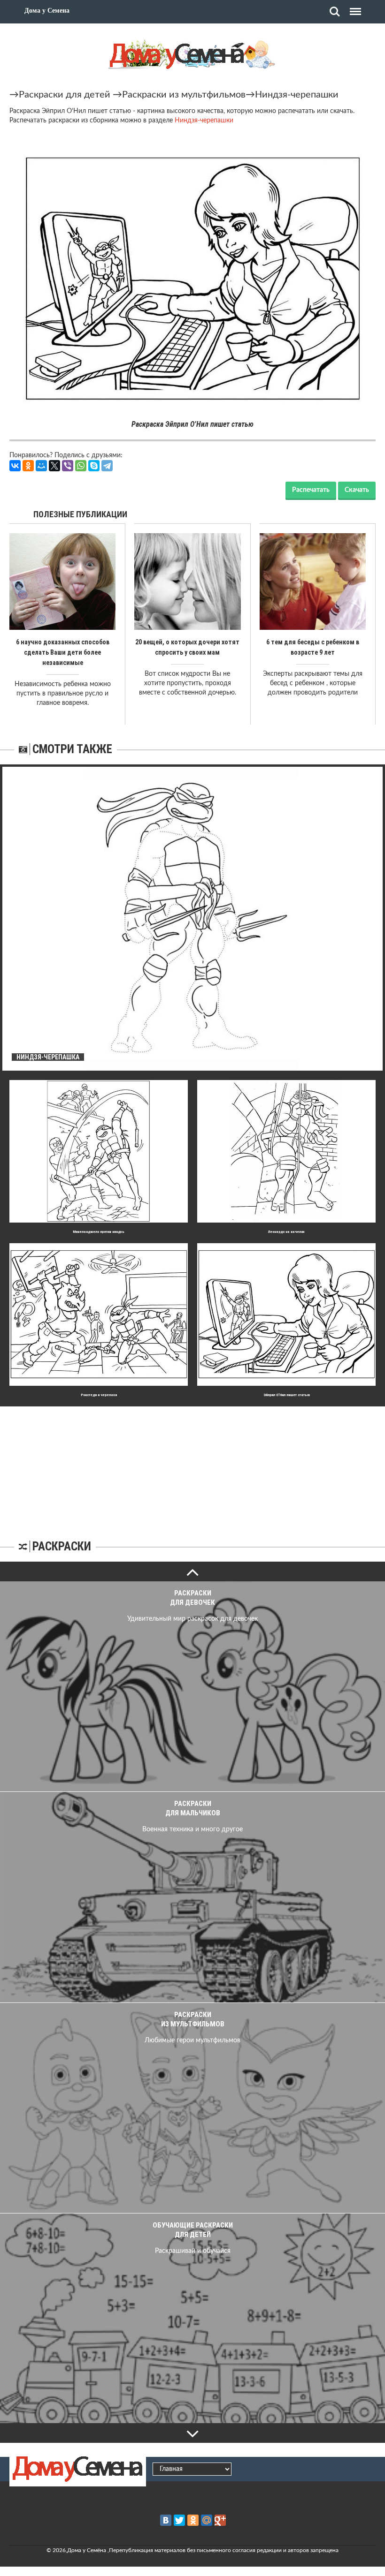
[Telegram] (107, 466)
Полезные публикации (80, 514)
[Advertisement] (192, 1465)
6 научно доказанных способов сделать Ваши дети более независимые (63, 652)
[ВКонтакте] (15, 466)
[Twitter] (179, 2520)
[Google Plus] (220, 2520)
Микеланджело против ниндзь (99, 1232)
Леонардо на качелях (286, 1232)
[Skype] (94, 466)
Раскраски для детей (65, 95)
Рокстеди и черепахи (99, 1395)
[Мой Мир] (41, 466)
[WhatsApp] (81, 466)
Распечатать (311, 490)
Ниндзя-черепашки (297, 95)
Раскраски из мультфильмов (184, 95)
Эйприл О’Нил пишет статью (287, 1395)
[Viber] (68, 466)
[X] (54, 466)
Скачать (357, 490)
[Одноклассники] (28, 466)
